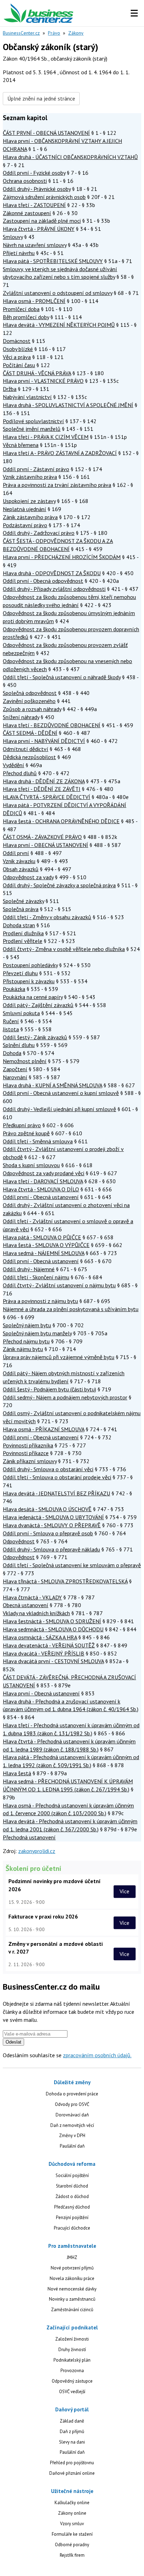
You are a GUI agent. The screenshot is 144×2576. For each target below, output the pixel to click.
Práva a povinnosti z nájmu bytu (40, 1301)
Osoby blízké (18, 349)
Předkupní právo (22, 1125)
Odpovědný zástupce (72, 2381)
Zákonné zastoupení (27, 213)
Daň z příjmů (72, 2432)
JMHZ (72, 2257)
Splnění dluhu (19, 1045)
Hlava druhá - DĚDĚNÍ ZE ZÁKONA (44, 781)
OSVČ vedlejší (72, 2392)
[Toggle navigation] (134, 13)
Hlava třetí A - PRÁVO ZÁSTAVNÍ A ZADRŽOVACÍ (60, 453)
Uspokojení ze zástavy (29, 501)
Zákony (76, 33)
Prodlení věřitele (23, 941)
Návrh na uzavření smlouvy (35, 245)
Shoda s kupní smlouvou (31, 1165)
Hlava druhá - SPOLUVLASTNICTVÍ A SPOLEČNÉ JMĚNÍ (68, 405)
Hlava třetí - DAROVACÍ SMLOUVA (43, 1181)
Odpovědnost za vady (28, 877)
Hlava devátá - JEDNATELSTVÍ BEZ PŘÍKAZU (56, 1493)
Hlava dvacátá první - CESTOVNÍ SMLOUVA (53, 1661)
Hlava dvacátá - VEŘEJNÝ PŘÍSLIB (44, 1653)
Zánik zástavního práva (30, 517)
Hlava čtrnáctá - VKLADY (32, 1597)
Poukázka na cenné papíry (33, 997)
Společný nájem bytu (27, 1325)
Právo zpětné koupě (26, 1133)
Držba (10, 389)
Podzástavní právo (25, 525)
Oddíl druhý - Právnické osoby (37, 189)
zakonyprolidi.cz (37, 1851)
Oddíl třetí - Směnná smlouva (38, 1141)
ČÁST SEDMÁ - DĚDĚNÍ (30, 733)
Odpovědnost (19, 1541)
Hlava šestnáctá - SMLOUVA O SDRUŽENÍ (52, 1621)
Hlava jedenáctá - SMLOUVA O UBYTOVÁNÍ (53, 1517)
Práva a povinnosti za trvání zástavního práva (57, 485)
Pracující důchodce (72, 2228)
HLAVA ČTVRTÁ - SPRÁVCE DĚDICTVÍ (46, 797)
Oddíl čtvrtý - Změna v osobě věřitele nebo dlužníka (64, 949)
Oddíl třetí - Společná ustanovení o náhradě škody (62, 677)
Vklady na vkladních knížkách (36, 1613)
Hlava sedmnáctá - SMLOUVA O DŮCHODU (53, 1629)
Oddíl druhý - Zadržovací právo (39, 533)
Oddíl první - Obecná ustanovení (41, 1197)
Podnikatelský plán (72, 2360)
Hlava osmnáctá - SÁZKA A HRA (40, 1637)
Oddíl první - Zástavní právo (36, 469)
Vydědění (13, 765)
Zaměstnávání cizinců (72, 2310)
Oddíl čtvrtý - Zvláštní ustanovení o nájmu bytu (59, 1285)
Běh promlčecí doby (26, 317)
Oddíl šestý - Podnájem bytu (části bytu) (49, 1389)
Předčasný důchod (72, 2207)
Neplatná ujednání (24, 509)
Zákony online (72, 2513)
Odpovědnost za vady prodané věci (44, 1173)
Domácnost (17, 341)
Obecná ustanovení (26, 1605)
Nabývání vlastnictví (27, 397)
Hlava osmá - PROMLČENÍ (34, 301)
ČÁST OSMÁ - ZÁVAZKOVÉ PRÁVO (42, 837)
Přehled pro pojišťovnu (72, 2463)
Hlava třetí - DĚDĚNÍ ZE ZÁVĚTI (42, 789)
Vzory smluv (72, 2524)
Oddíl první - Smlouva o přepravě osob (48, 1533)
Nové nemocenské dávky (72, 2289)
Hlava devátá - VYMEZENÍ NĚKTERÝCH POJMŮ (59, 325)
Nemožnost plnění (25, 1061)
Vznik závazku (19, 861)
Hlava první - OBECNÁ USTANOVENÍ (45, 845)
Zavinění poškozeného (29, 701)
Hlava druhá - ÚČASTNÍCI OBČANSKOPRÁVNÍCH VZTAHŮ (70, 157)
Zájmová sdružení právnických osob (44, 197)
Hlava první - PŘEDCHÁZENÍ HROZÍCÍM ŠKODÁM (62, 557)
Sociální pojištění (72, 2175)
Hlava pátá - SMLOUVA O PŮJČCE (42, 1237)
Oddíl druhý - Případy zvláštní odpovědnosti (54, 589)
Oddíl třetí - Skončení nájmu (36, 1277)
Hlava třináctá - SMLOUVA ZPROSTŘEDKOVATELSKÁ (65, 1581)
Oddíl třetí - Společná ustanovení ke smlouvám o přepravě (72, 1565)
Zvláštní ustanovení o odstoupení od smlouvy (57, 293)
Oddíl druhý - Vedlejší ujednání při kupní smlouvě (59, 1109)
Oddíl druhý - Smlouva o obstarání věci (48, 1469)
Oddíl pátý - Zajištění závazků (38, 1005)
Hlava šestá (17, 1773)
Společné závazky (23, 901)
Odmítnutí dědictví (26, 749)
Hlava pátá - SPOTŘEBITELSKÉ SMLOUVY (53, 261)
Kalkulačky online (72, 2503)
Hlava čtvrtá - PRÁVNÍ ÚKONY (39, 229)
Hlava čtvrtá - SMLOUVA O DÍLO (41, 1189)
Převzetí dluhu (20, 973)
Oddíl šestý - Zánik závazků (35, 1037)
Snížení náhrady (21, 717)
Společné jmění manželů (32, 429)
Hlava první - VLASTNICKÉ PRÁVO (43, 381)
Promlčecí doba (21, 309)
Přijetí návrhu (19, 253)
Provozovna (72, 2371)
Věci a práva (17, 357)
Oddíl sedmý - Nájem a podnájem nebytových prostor (65, 1397)
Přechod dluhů (20, 773)
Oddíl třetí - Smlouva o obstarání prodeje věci (57, 1477)
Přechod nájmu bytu (26, 1341)
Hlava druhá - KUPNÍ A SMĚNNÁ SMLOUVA (52, 1085)
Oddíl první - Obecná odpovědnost (43, 581)
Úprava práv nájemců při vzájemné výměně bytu (59, 1357)
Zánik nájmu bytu (23, 1349)
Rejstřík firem (72, 2555)
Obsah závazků (21, 869)
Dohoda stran (19, 925)
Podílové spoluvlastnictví (33, 421)
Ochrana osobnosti (25, 181)
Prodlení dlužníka (23, 933)
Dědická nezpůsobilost (29, 757)
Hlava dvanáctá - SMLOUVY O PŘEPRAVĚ (52, 1525)
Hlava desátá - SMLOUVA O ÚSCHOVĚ (47, 1509)
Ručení (11, 1021)
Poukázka (14, 989)
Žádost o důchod (72, 2196)
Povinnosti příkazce (26, 1453)
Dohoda (12, 1053)
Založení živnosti (72, 2339)
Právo (54, 33)
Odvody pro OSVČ (72, 2104)
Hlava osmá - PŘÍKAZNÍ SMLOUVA (44, 1429)
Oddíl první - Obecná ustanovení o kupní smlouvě (61, 1093)
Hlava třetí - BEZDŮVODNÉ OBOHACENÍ (52, 725)
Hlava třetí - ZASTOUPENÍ (34, 205)
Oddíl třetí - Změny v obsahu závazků (47, 917)
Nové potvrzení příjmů (72, 2268)
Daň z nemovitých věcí (72, 2125)
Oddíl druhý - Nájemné (29, 1269)
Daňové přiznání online (72, 2473)
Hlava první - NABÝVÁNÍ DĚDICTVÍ (44, 741)
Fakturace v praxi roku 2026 (43, 1916)
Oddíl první (16, 853)
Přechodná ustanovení (29, 1837)
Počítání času (19, 365)
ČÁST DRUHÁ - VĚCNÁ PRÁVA (37, 373)
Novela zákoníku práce (72, 2278)
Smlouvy (13, 237)
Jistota (11, 1029)
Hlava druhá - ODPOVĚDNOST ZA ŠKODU (52, 573)
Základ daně (72, 2421)
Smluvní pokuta (21, 1013)
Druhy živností (72, 2350)
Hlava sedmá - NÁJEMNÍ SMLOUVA (44, 1253)
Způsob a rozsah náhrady (32, 709)
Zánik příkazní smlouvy (30, 1461)
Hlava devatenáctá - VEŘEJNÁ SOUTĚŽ (49, 1645)
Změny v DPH (72, 2136)
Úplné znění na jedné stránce (41, 98)
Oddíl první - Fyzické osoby (34, 173)
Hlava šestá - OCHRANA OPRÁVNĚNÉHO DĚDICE (61, 821)
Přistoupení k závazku (29, 981)
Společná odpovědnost (30, 693)
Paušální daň (72, 2146)
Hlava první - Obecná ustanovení (41, 1693)
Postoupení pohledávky (30, 965)
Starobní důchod (72, 2186)
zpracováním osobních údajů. (97, 2055)
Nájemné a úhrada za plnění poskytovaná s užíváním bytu (71, 1309)
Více (124, 1892)
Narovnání (15, 1077)
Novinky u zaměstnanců (72, 2299)
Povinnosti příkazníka (28, 1445)
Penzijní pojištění (72, 2217)
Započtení (15, 1069)
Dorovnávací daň (72, 2115)
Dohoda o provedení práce (72, 2094)
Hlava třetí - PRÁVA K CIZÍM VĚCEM (46, 437)
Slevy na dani (72, 2442)
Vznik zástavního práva (30, 477)
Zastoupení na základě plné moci (42, 221)
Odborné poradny (72, 2545)
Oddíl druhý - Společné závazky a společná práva (59, 885)
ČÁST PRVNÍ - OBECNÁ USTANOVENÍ (46, 133)
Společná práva (21, 909)
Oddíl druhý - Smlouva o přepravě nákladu (51, 1549)
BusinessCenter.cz (21, 33)
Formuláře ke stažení (72, 2534)
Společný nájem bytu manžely (37, 1333)
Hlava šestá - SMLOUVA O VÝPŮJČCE (46, 1245)
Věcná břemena (21, 445)
